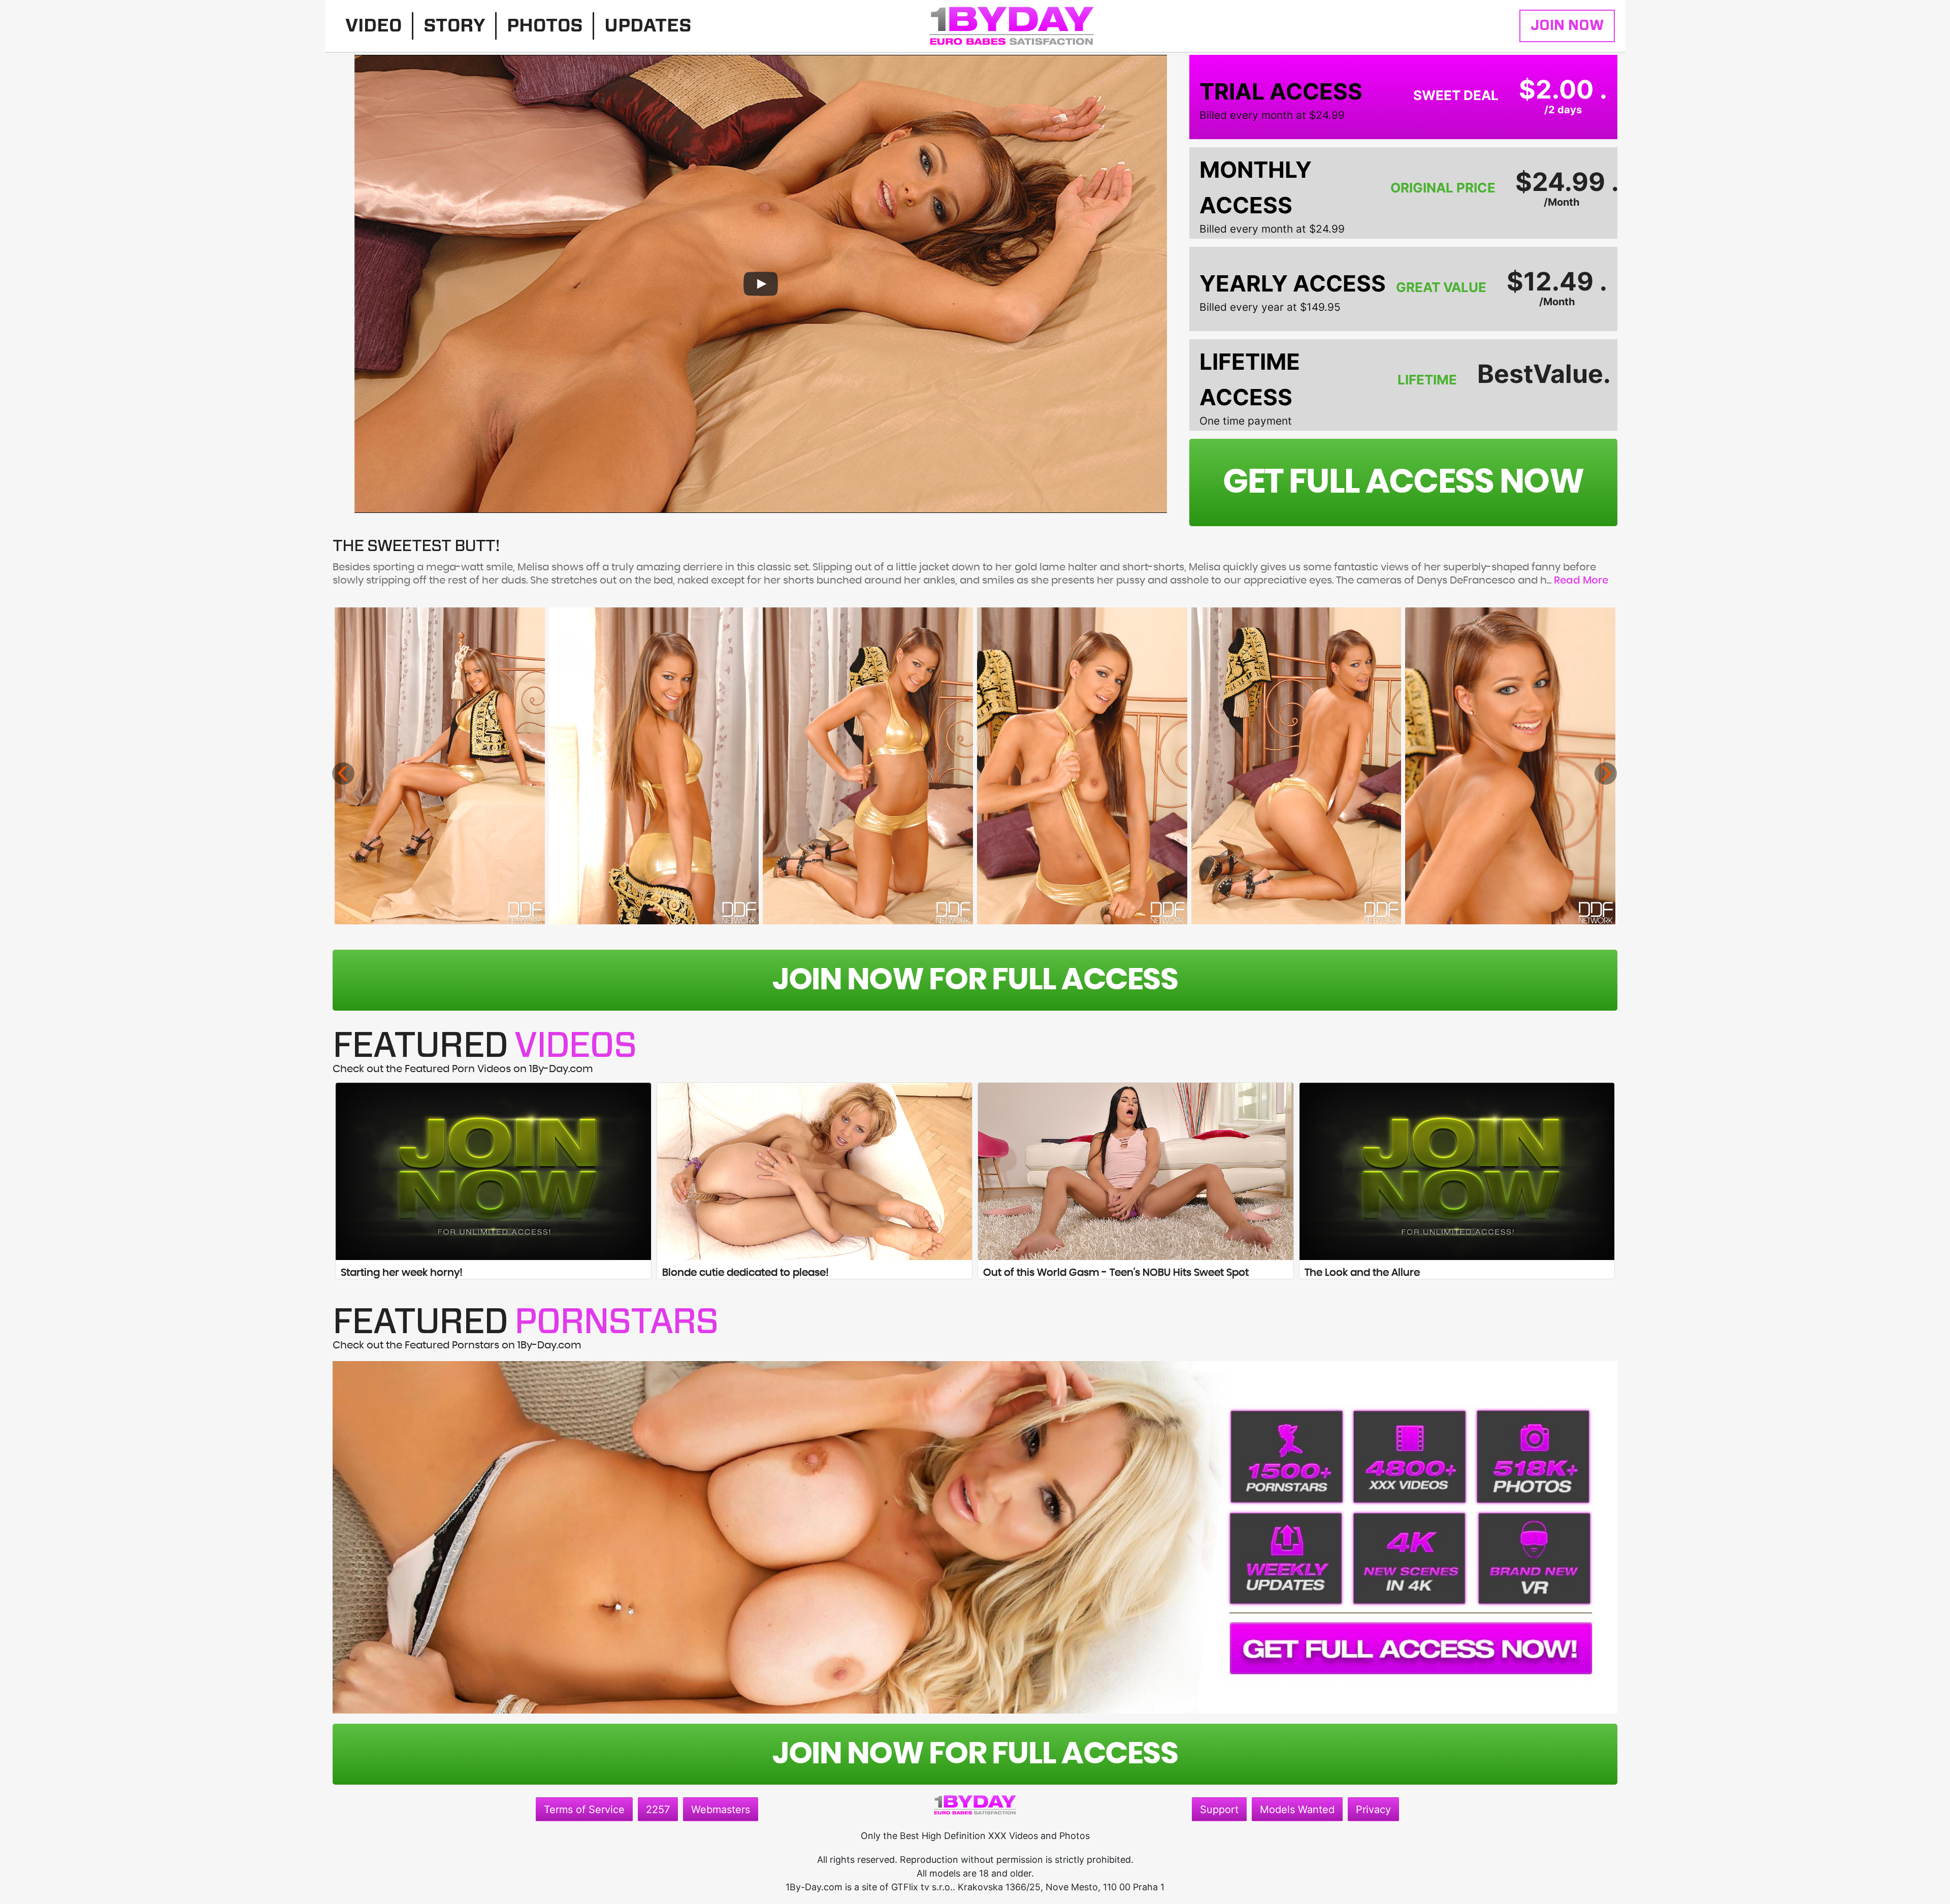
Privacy (1373, 1810)
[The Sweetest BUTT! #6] (1510, 766)
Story (454, 26)
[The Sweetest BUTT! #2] (654, 766)
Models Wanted (1297, 1810)
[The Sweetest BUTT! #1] (440, 766)
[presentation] (343, 773)
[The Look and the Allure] (1457, 1171)
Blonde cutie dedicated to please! (745, 1273)
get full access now (1403, 482)
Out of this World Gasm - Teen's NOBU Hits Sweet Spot (1116, 1273)
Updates (648, 26)
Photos (545, 26)
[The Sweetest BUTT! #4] (1082, 766)
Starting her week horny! (402, 1273)
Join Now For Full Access (975, 980)
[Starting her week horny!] (493, 1171)
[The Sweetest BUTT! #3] (868, 766)
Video (373, 26)
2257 (658, 1810)
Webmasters (721, 1810)
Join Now (1567, 26)
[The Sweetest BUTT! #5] (1296, 766)
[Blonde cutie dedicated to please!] (815, 1171)
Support (1219, 1810)
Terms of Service (584, 1810)
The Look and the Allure (1362, 1273)
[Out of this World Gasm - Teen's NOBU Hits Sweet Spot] (1136, 1171)
